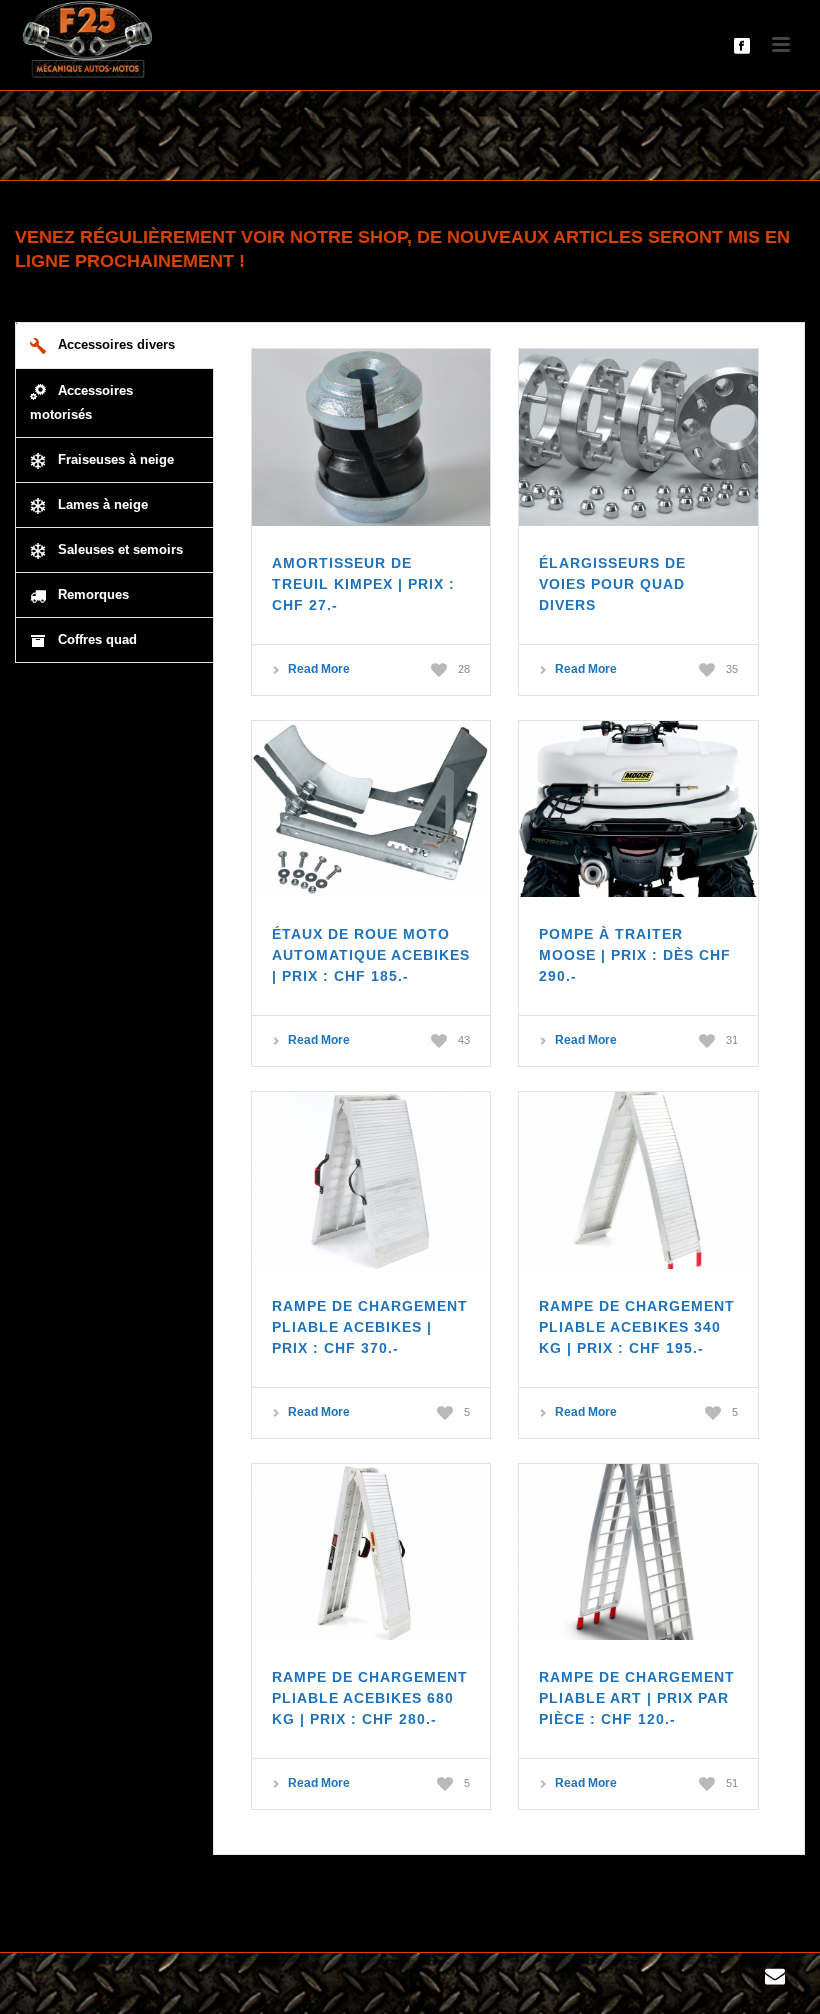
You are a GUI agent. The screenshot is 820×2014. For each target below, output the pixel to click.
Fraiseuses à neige (114, 459)
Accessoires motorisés (81, 402)
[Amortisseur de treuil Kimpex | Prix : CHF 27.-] (371, 437)
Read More (319, 669)
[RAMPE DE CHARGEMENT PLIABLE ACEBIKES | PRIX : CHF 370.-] (371, 1180)
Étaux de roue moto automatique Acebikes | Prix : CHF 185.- (371, 955)
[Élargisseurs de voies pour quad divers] (638, 437)
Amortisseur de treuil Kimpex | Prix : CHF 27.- (363, 584)
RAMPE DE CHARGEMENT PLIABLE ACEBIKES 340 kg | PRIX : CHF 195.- (637, 1327)
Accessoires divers (114, 344)
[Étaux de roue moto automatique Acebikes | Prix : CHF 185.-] (371, 809)
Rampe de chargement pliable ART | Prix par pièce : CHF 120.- (637, 1698)
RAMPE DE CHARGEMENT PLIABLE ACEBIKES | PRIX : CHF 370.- (370, 1327)
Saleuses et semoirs (118, 549)
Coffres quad (95, 639)
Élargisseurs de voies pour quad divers (612, 584)
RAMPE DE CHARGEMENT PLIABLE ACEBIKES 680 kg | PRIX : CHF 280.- (370, 1698)
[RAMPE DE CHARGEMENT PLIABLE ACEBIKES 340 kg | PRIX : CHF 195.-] (638, 1180)
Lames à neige (101, 504)
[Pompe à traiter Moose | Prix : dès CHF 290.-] (638, 809)
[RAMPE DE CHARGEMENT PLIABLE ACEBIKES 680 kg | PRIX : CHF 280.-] (371, 1552)
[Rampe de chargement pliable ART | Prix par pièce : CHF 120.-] (638, 1552)
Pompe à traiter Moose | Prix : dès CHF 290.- (635, 955)
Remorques (91, 594)
